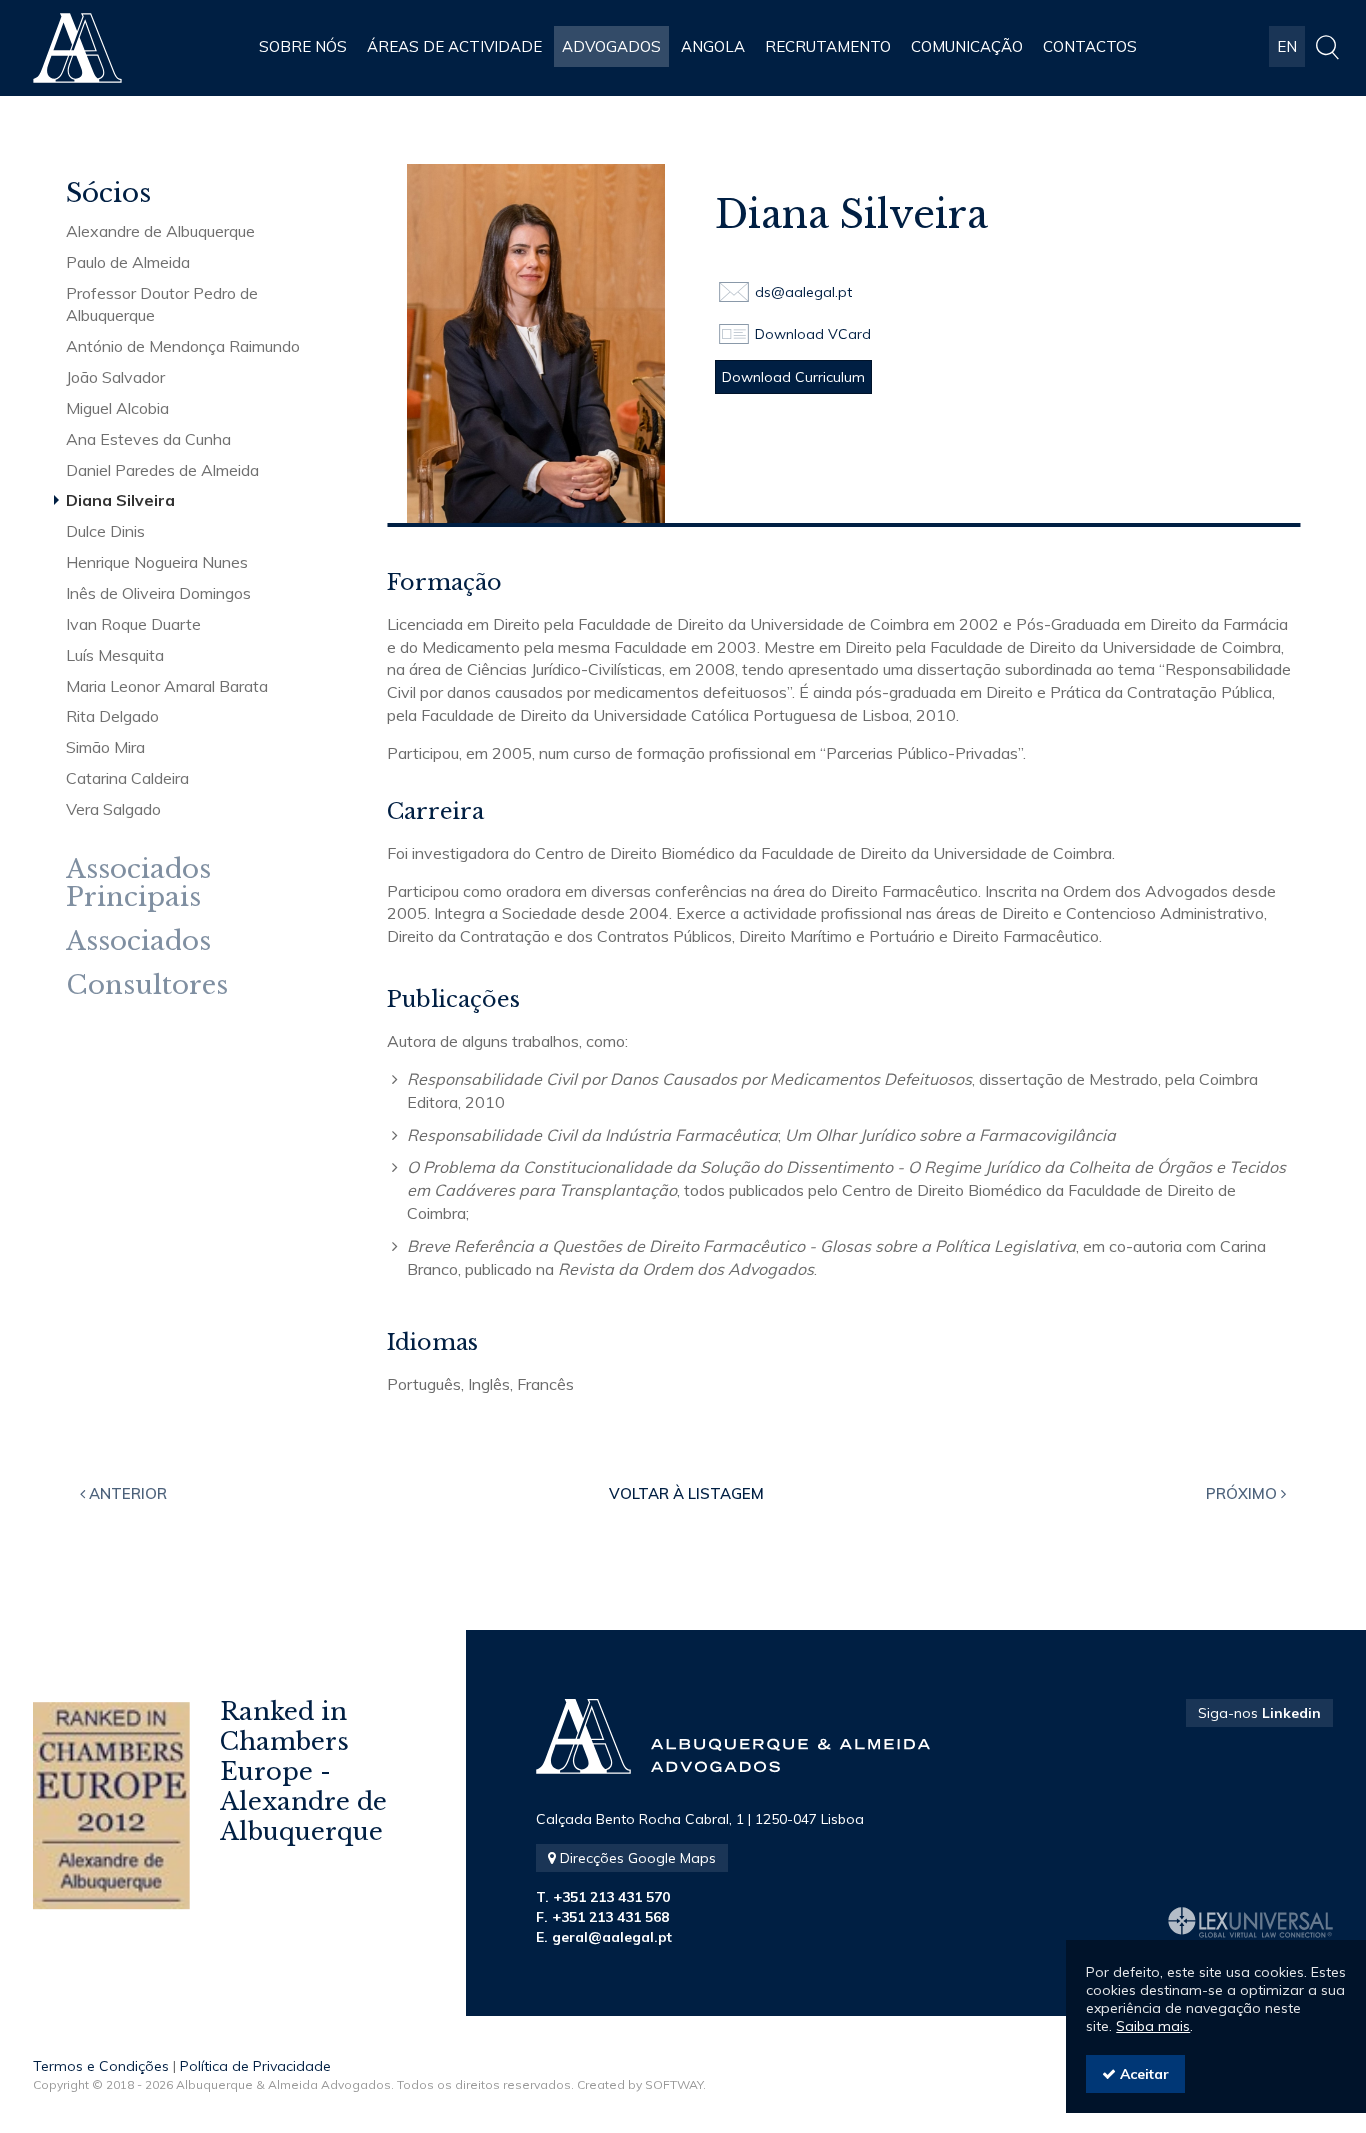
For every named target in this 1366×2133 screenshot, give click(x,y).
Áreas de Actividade (454, 46)
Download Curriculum (793, 377)
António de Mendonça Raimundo (183, 346)
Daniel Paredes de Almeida (162, 470)
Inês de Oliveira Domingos (158, 593)
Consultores (147, 985)
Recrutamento (828, 46)
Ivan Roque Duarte (133, 624)
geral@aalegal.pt (612, 1937)
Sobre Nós (303, 46)
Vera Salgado (113, 809)
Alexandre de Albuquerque (160, 231)
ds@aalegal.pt (803, 292)
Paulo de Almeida (128, 262)
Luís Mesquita (115, 655)
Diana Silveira (120, 500)
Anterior (126, 1493)
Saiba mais (1153, 2026)
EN (1287, 46)
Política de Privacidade (255, 2066)
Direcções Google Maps (636, 1858)
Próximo (1243, 1493)
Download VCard (813, 334)
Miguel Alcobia (117, 408)
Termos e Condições (101, 2066)
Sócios (108, 193)
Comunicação (967, 46)
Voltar (686, 1493)
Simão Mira (105, 747)
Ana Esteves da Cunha (148, 439)
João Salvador (115, 377)
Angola (713, 46)
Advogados (611, 46)
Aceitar (1142, 2074)
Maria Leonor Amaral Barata (167, 686)
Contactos (1090, 46)
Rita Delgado (112, 716)
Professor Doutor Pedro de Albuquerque (162, 304)
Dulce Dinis (105, 531)
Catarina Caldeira (127, 778)
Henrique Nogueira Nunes (157, 562)
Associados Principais (138, 883)
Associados (138, 941)
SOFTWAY (674, 2084)
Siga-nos (1259, 1713)
